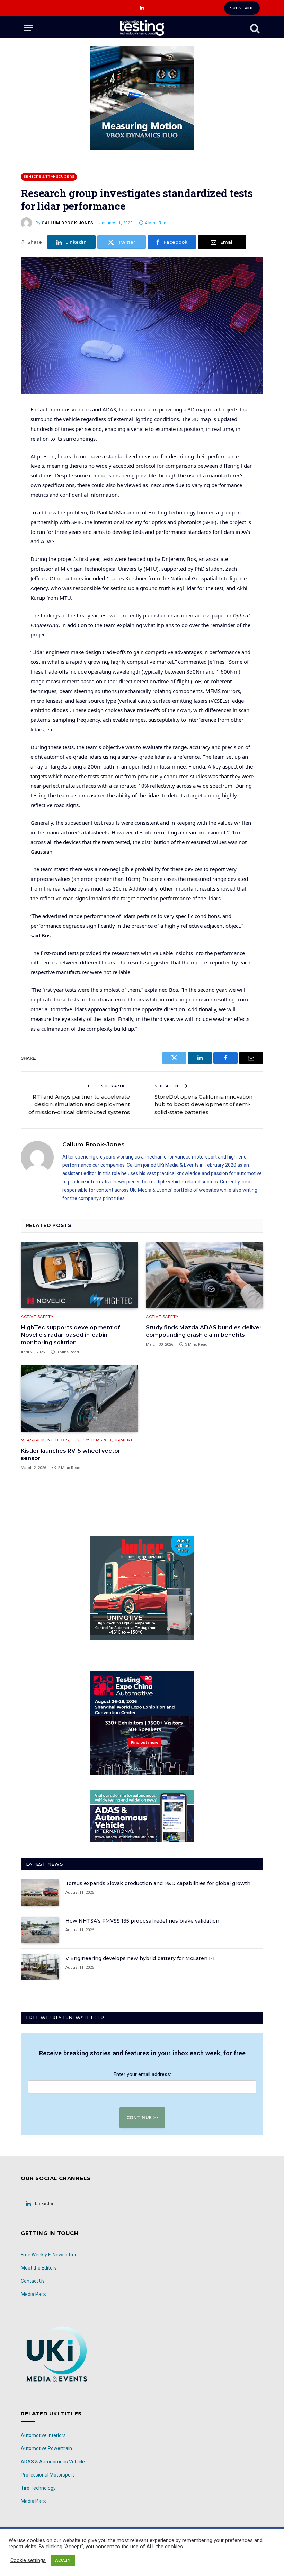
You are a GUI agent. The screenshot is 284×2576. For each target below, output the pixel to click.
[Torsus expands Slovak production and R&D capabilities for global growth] (40, 1892)
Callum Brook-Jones (68, 223)
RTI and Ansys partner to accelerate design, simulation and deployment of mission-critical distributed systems (79, 1104)
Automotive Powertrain (46, 2448)
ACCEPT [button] (63, 2560)
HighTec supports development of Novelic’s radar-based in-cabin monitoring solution (70, 1335)
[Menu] (29, 28)
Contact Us (33, 2281)
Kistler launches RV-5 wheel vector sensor (71, 1455)
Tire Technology (38, 2488)
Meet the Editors (39, 2268)
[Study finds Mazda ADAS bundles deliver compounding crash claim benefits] (205, 1276)
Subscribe (242, 8)
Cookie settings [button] (28, 2560)
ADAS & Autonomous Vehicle (53, 2462)
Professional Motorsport (47, 2475)
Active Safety (37, 1317)
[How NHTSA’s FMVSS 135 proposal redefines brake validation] (40, 1930)
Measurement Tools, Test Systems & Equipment (77, 1440)
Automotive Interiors (43, 2435)
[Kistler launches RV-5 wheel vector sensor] (79, 1399)
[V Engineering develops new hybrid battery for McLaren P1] (40, 1967)
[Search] (254, 28)
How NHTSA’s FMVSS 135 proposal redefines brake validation (142, 1921)
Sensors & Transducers (49, 177)
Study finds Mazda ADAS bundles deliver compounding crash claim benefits (204, 1331)
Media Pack (33, 2294)
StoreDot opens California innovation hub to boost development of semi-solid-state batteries (203, 1104)
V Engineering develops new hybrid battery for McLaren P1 (140, 1958)
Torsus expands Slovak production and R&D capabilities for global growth (158, 1883)
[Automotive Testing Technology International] (142, 28)
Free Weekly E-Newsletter (49, 2255)
